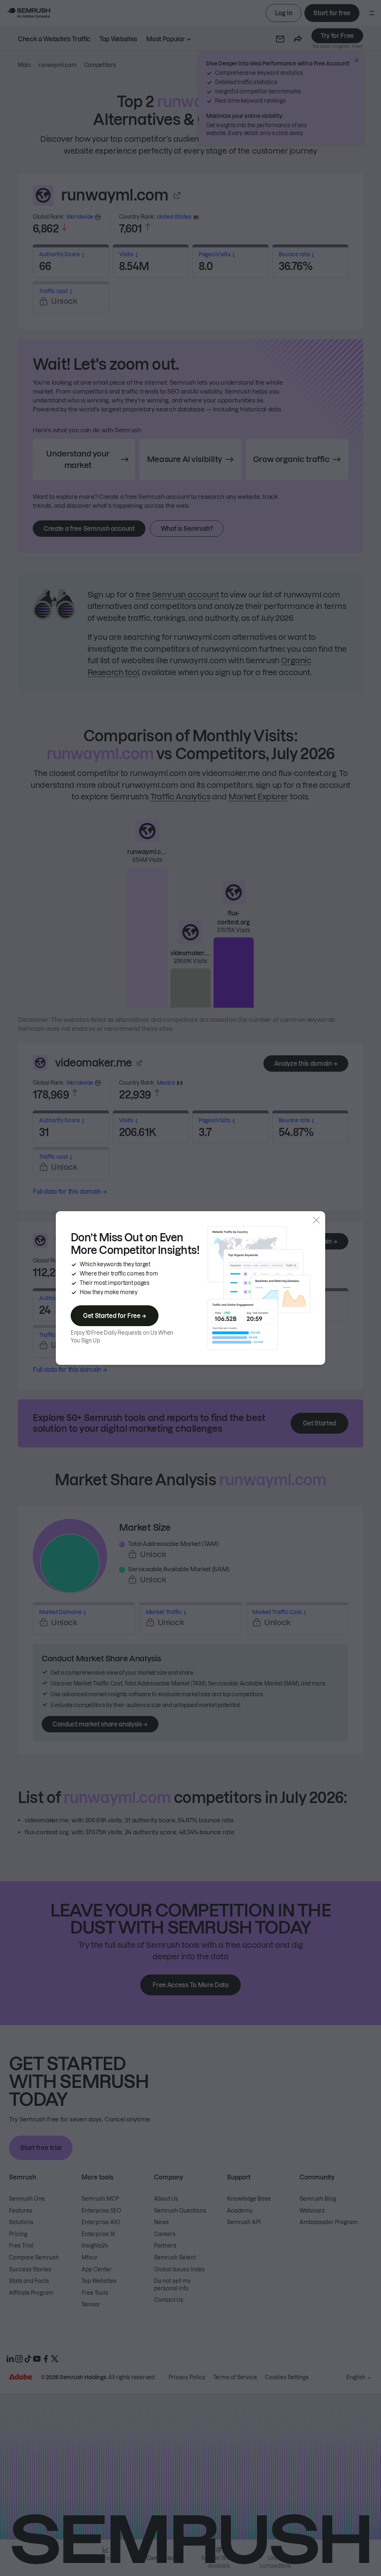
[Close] (316, 1220)
